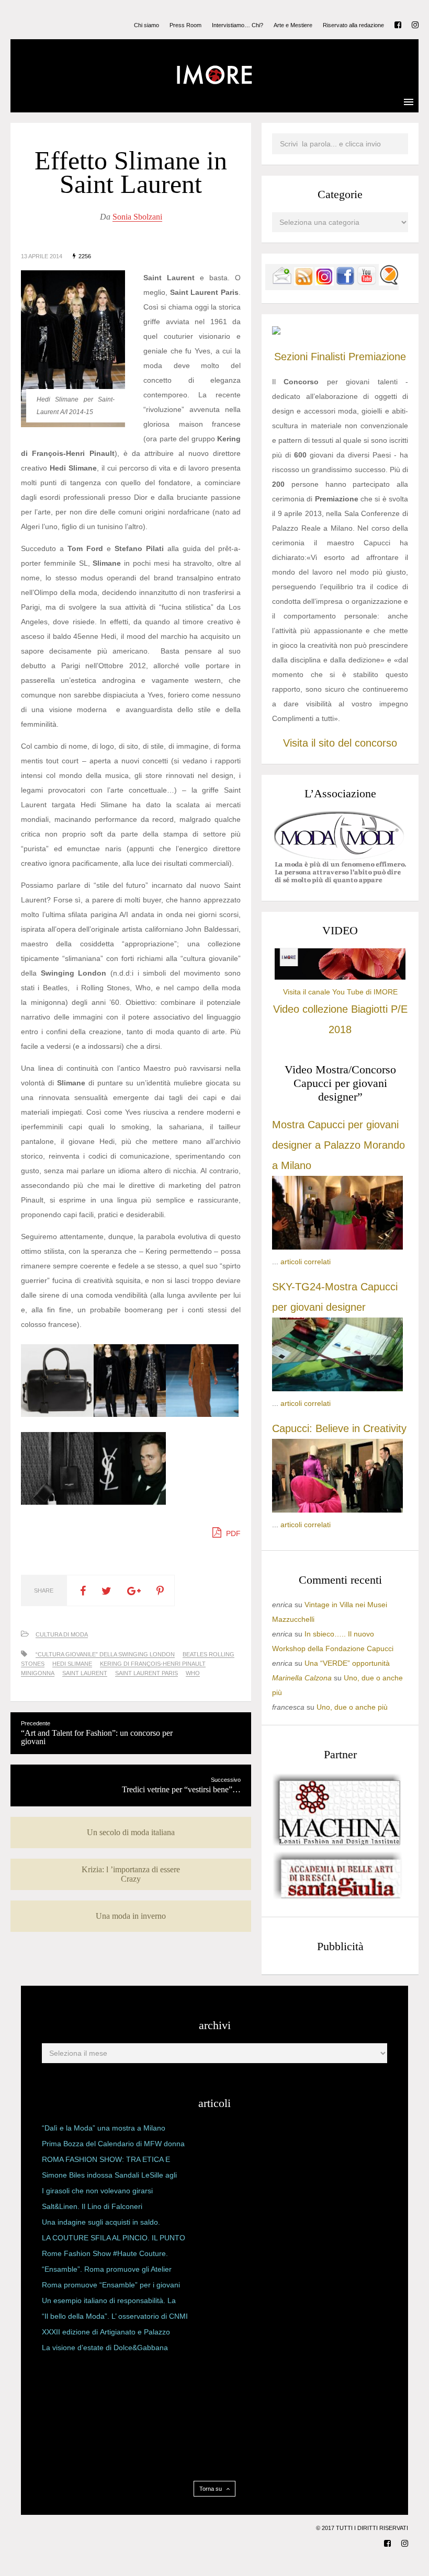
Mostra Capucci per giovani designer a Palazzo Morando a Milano (338, 1145)
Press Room (185, 25)
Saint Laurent (85, 1673)
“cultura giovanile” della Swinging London (105, 1654)
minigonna (38, 1673)
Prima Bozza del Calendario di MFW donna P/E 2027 (113, 2146)
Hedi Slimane (72, 1664)
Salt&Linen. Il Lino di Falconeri (92, 2206)
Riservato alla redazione (353, 25)
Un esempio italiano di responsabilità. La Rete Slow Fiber (109, 2303)
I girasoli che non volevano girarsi (97, 2191)
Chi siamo (146, 25)
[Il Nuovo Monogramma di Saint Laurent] (57, 1502)
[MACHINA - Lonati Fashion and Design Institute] (337, 1843)
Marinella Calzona (302, 1678)
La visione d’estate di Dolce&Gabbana (105, 2348)
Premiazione (377, 357)
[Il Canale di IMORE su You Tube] (367, 283)
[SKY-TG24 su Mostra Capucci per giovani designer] (337, 1389)
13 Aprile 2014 (42, 256)
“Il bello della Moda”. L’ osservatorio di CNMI (115, 2316)
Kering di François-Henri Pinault (153, 1664)
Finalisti (328, 357)
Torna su (211, 2489)
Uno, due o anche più (352, 1707)
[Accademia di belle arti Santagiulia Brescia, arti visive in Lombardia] (337, 1899)
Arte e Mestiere (293, 25)
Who (193, 1673)
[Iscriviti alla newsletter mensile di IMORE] (282, 283)
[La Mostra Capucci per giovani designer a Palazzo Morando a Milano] (337, 1247)
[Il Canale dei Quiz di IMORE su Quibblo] (389, 283)
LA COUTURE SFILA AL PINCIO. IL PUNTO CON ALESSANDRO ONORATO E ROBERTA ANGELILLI (114, 2240)
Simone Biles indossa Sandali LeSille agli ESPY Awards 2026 (109, 2177)
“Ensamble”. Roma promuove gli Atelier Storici (107, 2271)
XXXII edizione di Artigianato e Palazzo (106, 2332)
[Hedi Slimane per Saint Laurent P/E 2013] (202, 1414)
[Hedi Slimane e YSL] (130, 1502)
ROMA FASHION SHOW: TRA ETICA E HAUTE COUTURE (106, 2161)
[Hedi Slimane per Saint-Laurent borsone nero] (57, 1414)
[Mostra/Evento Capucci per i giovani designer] (337, 1510)
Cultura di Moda (62, 1634)
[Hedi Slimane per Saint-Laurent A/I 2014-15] (130, 1414)
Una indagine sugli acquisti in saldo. (101, 2222)
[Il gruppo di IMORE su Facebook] (345, 283)
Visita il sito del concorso (340, 743)
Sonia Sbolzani (137, 217)
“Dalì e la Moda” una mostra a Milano (104, 2128)
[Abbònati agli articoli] (303, 283)
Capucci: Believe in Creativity (339, 1428)
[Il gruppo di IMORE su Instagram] (324, 283)
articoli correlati (306, 1262)
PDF (232, 1533)
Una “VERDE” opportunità (347, 1663)
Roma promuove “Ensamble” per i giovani (111, 2285)
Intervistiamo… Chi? (238, 25)
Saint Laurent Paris (146, 1673)
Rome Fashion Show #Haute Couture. (105, 2253)
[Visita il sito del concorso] (276, 332)
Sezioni (291, 357)
